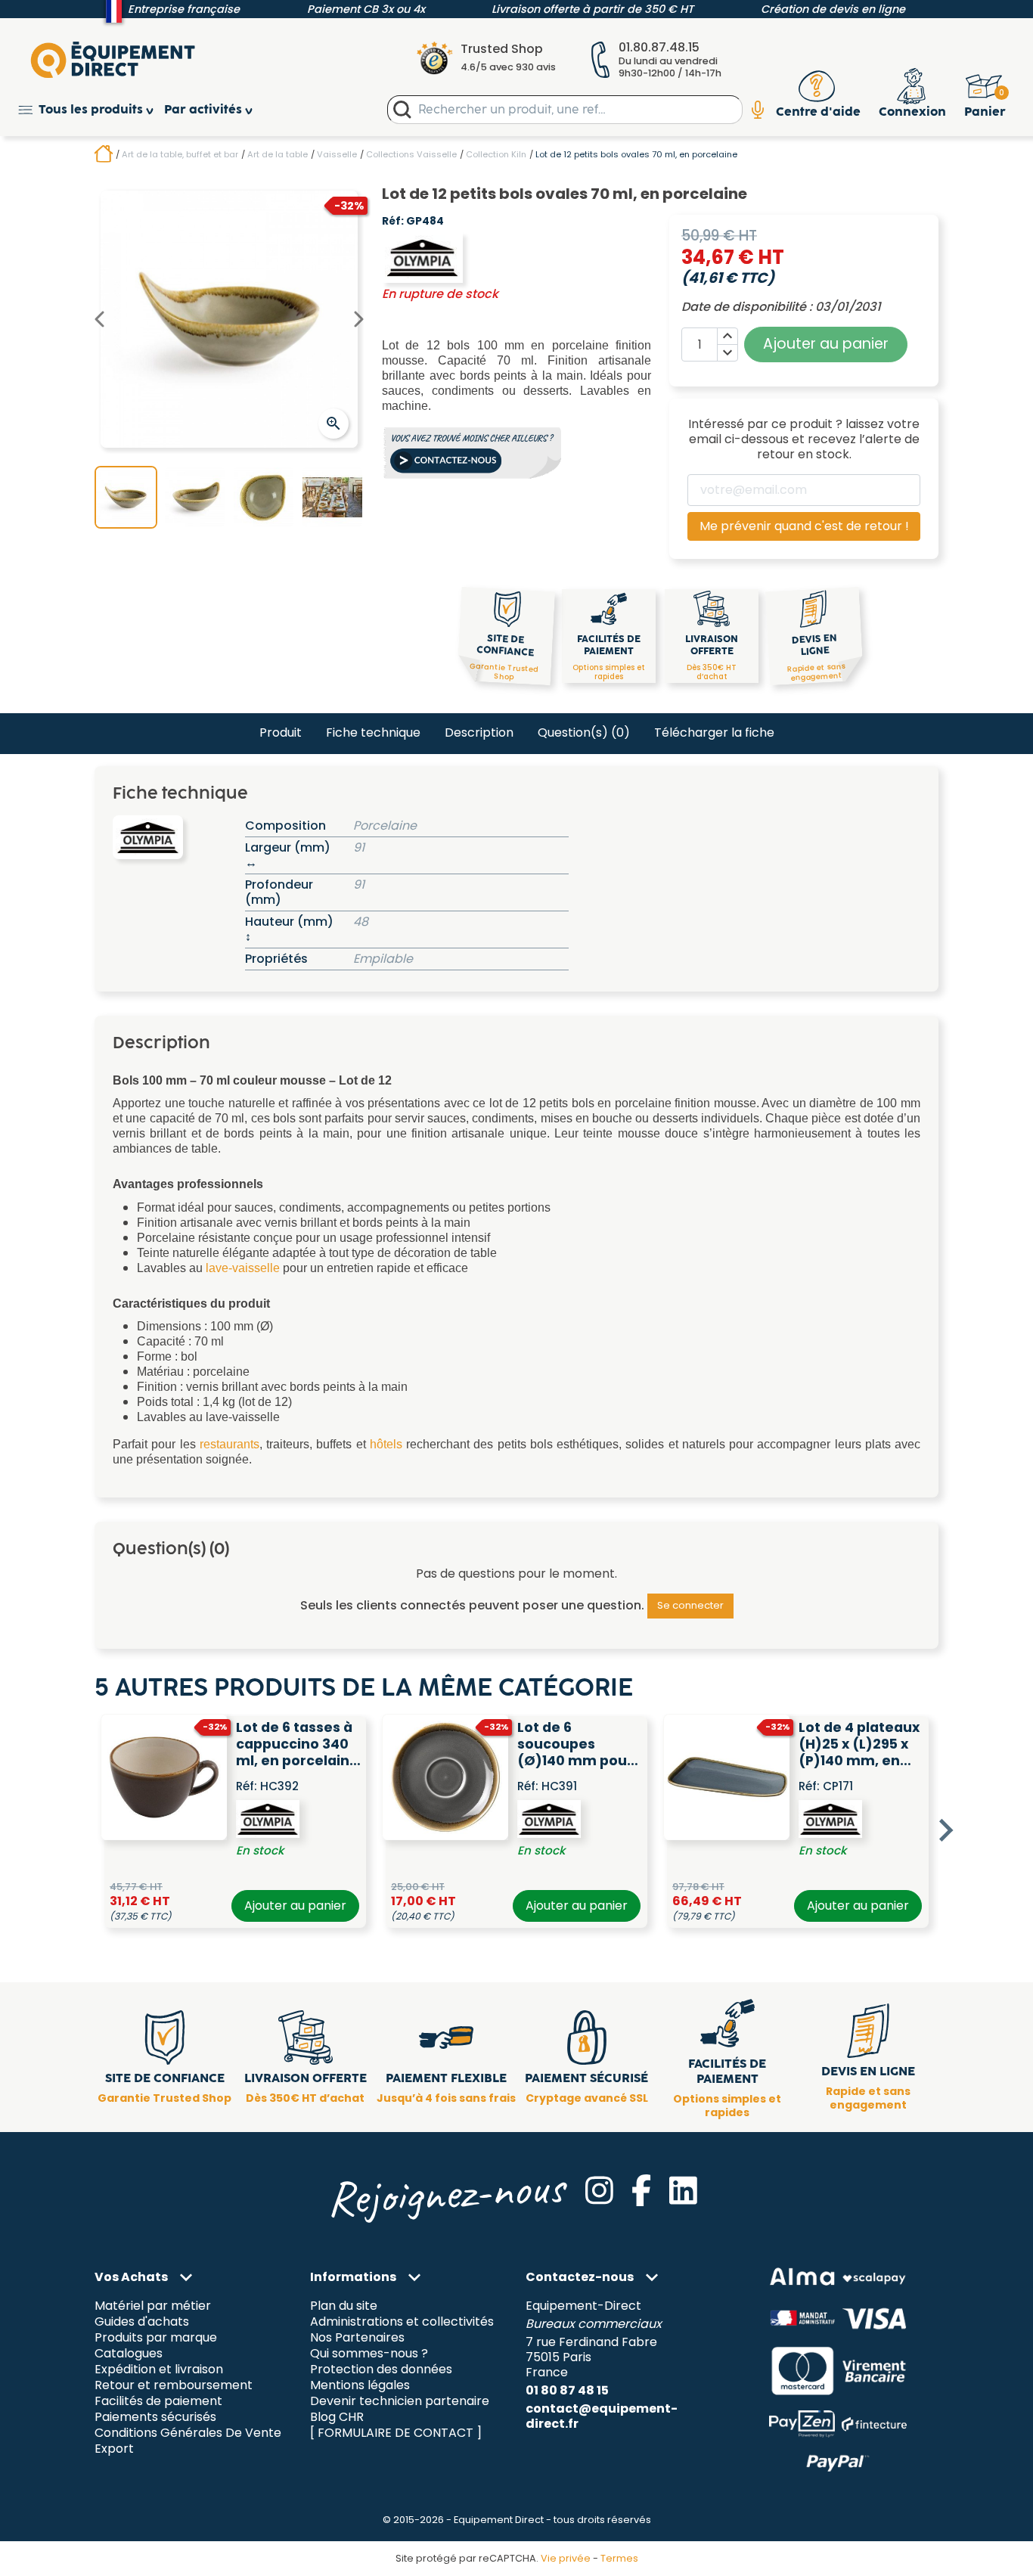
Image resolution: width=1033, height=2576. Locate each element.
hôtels (386, 1444)
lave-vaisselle (243, 1268)
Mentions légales (360, 2385)
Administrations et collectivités (402, 2322)
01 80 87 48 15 (567, 2390)
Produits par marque (156, 2337)
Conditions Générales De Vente (188, 2433)
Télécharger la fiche (714, 732)
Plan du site (344, 2306)
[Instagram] (599, 2190)
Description (479, 732)
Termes (619, 2558)
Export (114, 2449)
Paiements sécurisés (155, 2417)
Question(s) (584, 732)
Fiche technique (373, 732)
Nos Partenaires (357, 2337)
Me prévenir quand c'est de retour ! (804, 526)
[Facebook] (641, 2190)
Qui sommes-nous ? (369, 2353)
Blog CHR (337, 2417)
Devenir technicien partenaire (400, 2401)
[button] (91, 110)
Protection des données (381, 2369)
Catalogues (129, 2353)
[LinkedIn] (683, 2190)
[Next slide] (945, 1830)
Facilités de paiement (158, 2401)
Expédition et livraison (159, 2369)
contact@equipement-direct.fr (602, 2416)
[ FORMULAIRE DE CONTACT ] (396, 2433)
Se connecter (690, 1605)
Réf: (393, 222)
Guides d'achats (142, 2322)
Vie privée (566, 2558)
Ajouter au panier (295, 1906)
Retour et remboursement (174, 2385)
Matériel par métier (153, 2306)
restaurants (230, 1444)
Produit (281, 732)
